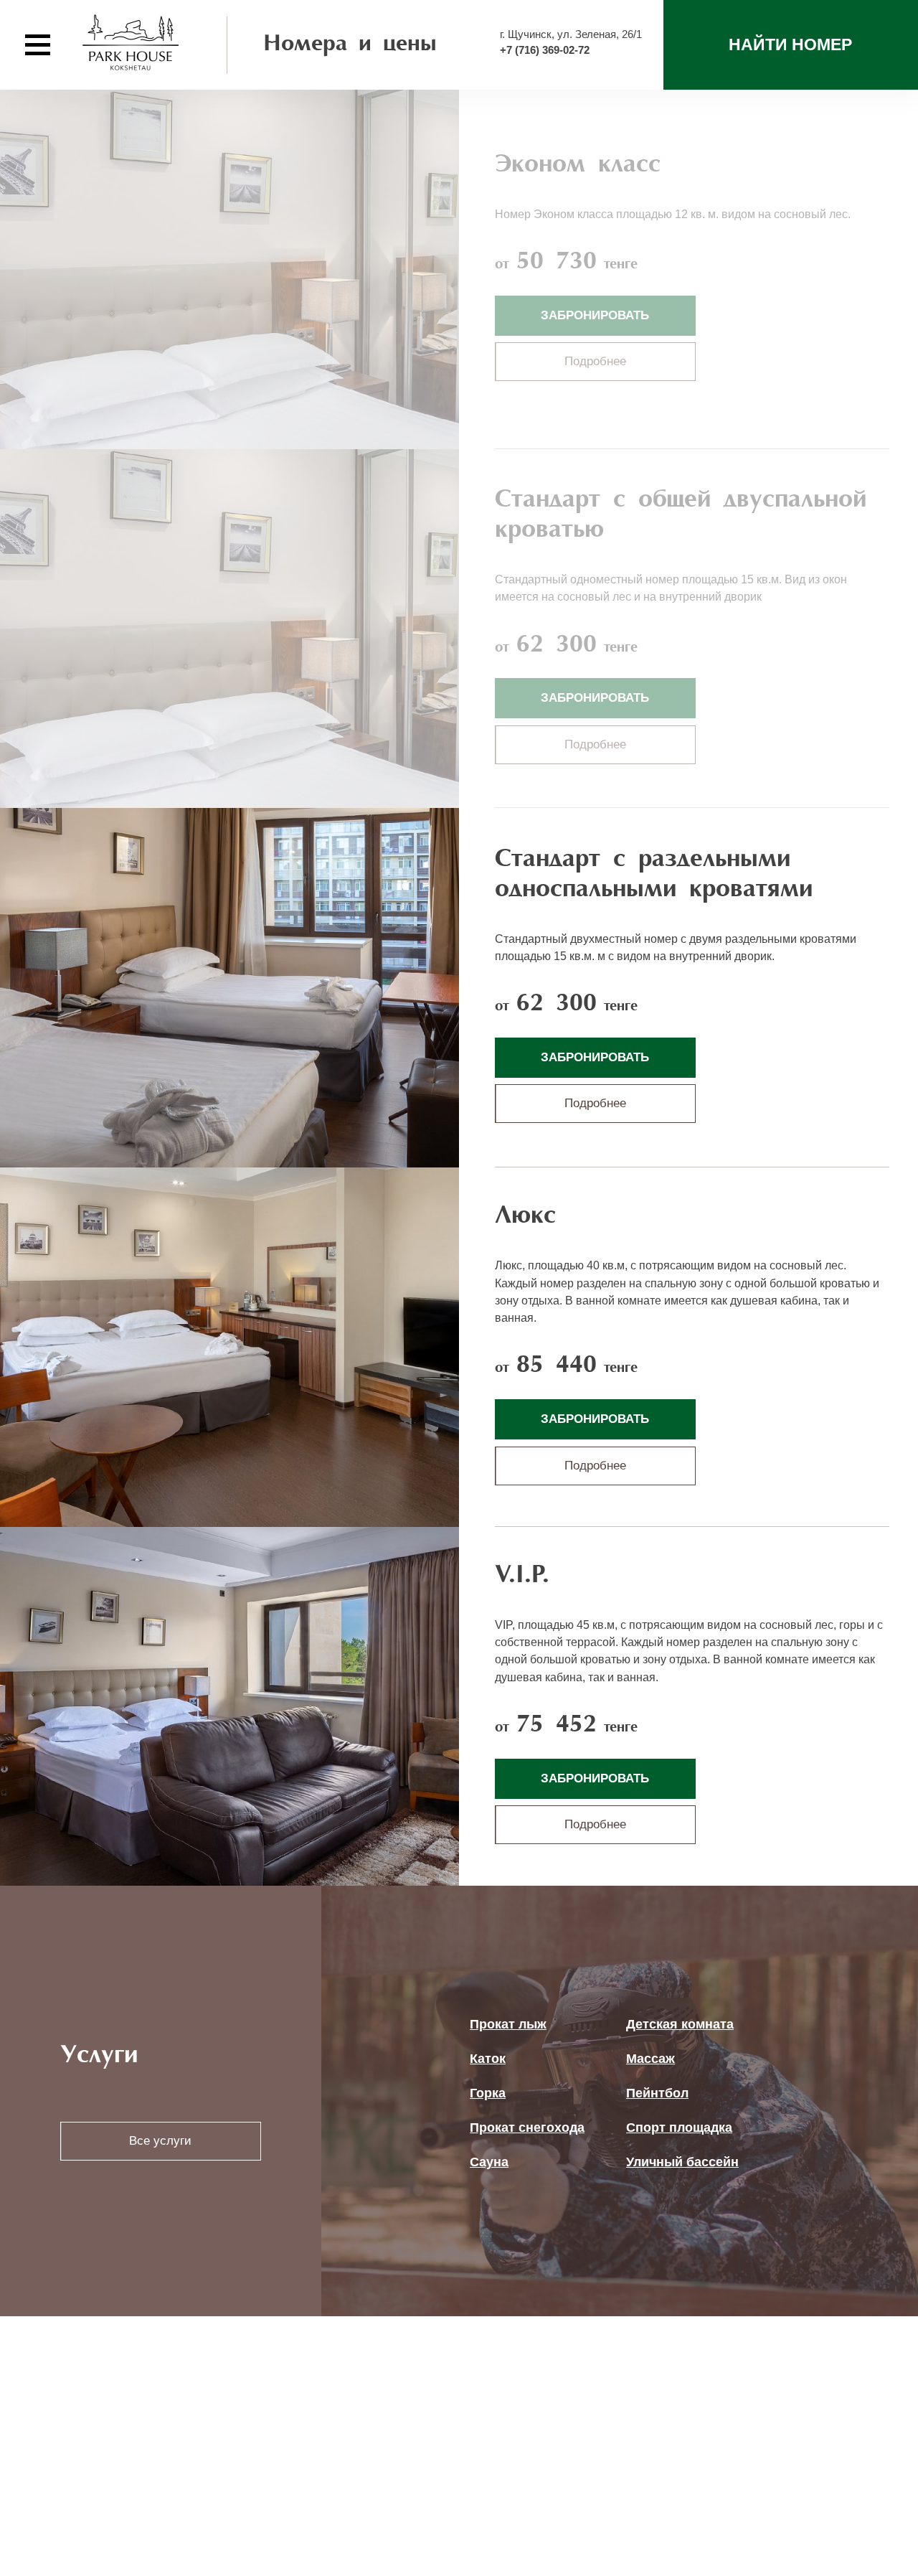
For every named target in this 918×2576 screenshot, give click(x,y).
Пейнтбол (657, 2093)
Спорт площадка (679, 2128)
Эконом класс (578, 165)
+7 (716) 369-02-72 (545, 50)
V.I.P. (522, 1576)
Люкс (525, 1217)
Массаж (650, 2059)
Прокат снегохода (527, 2128)
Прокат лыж (508, 2024)
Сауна (489, 2162)
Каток (488, 2059)
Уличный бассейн (682, 2162)
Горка (488, 2093)
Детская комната (680, 2024)
